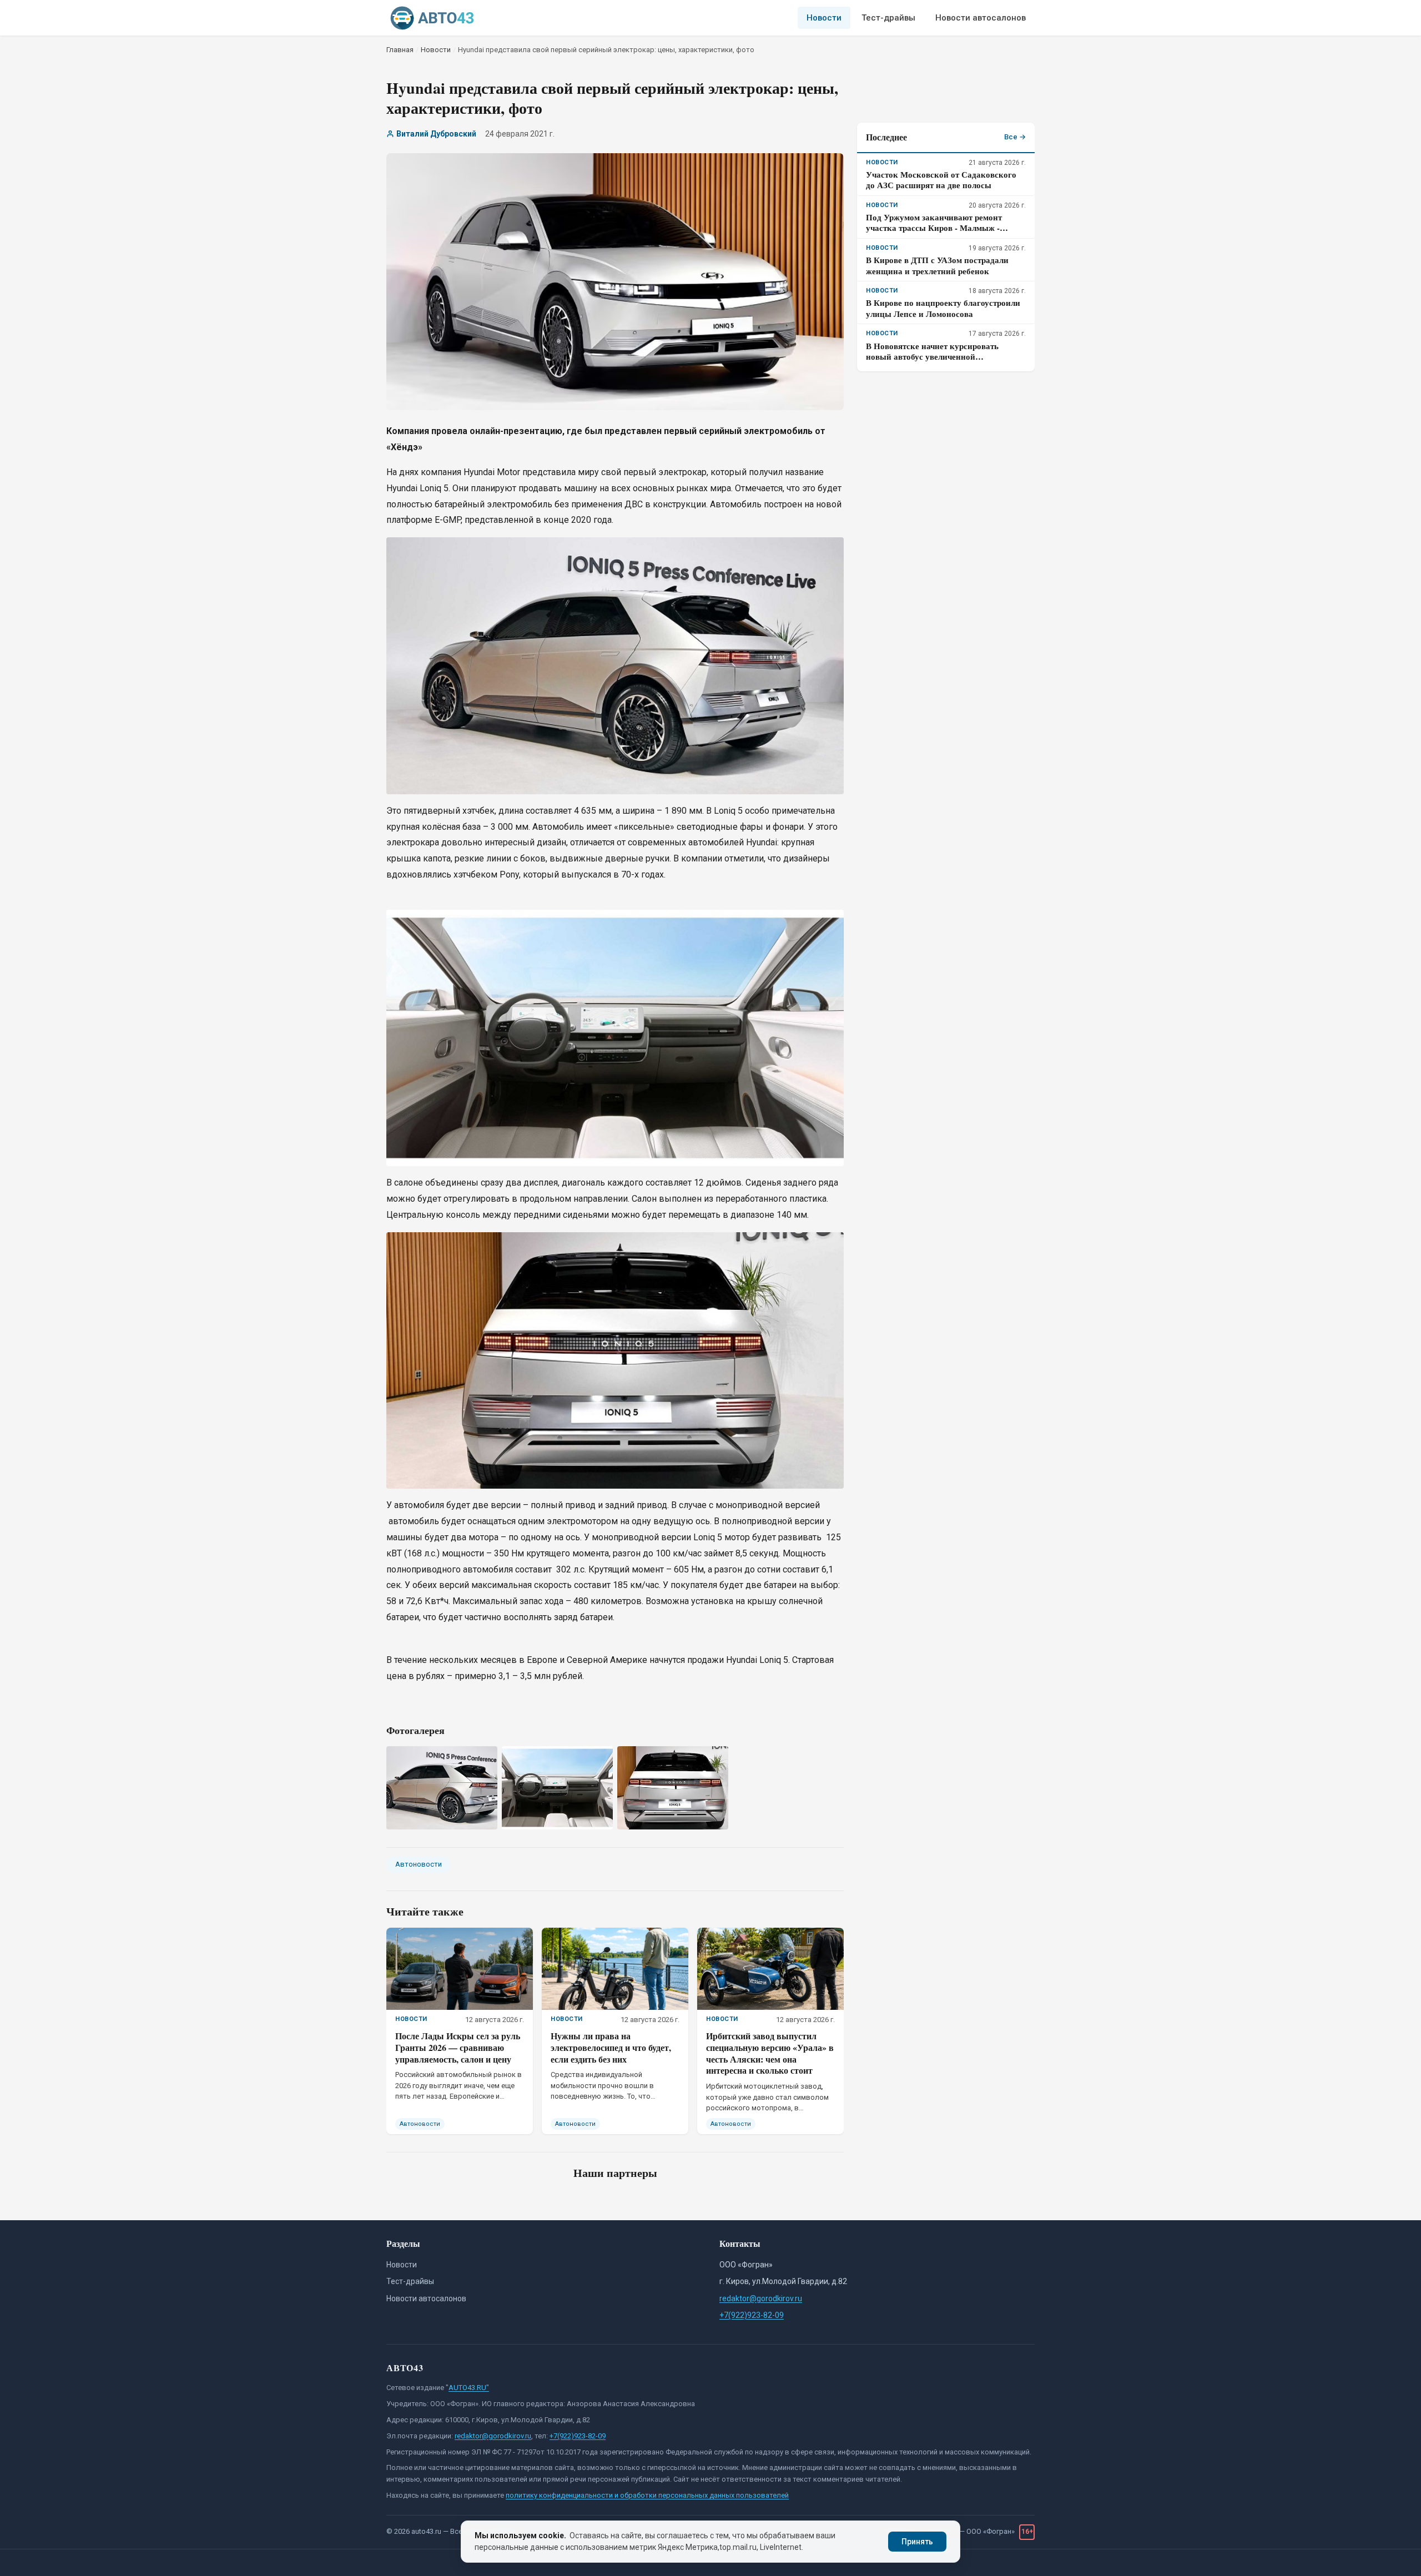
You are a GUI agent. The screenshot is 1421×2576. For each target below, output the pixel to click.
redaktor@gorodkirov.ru (761, 2298)
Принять (917, 2542)
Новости (824, 18)
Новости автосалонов (981, 18)
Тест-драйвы (888, 18)
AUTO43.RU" (469, 2388)
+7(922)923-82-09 (752, 2315)
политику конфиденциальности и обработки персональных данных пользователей (647, 2495)
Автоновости (419, 1864)
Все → (1015, 137)
